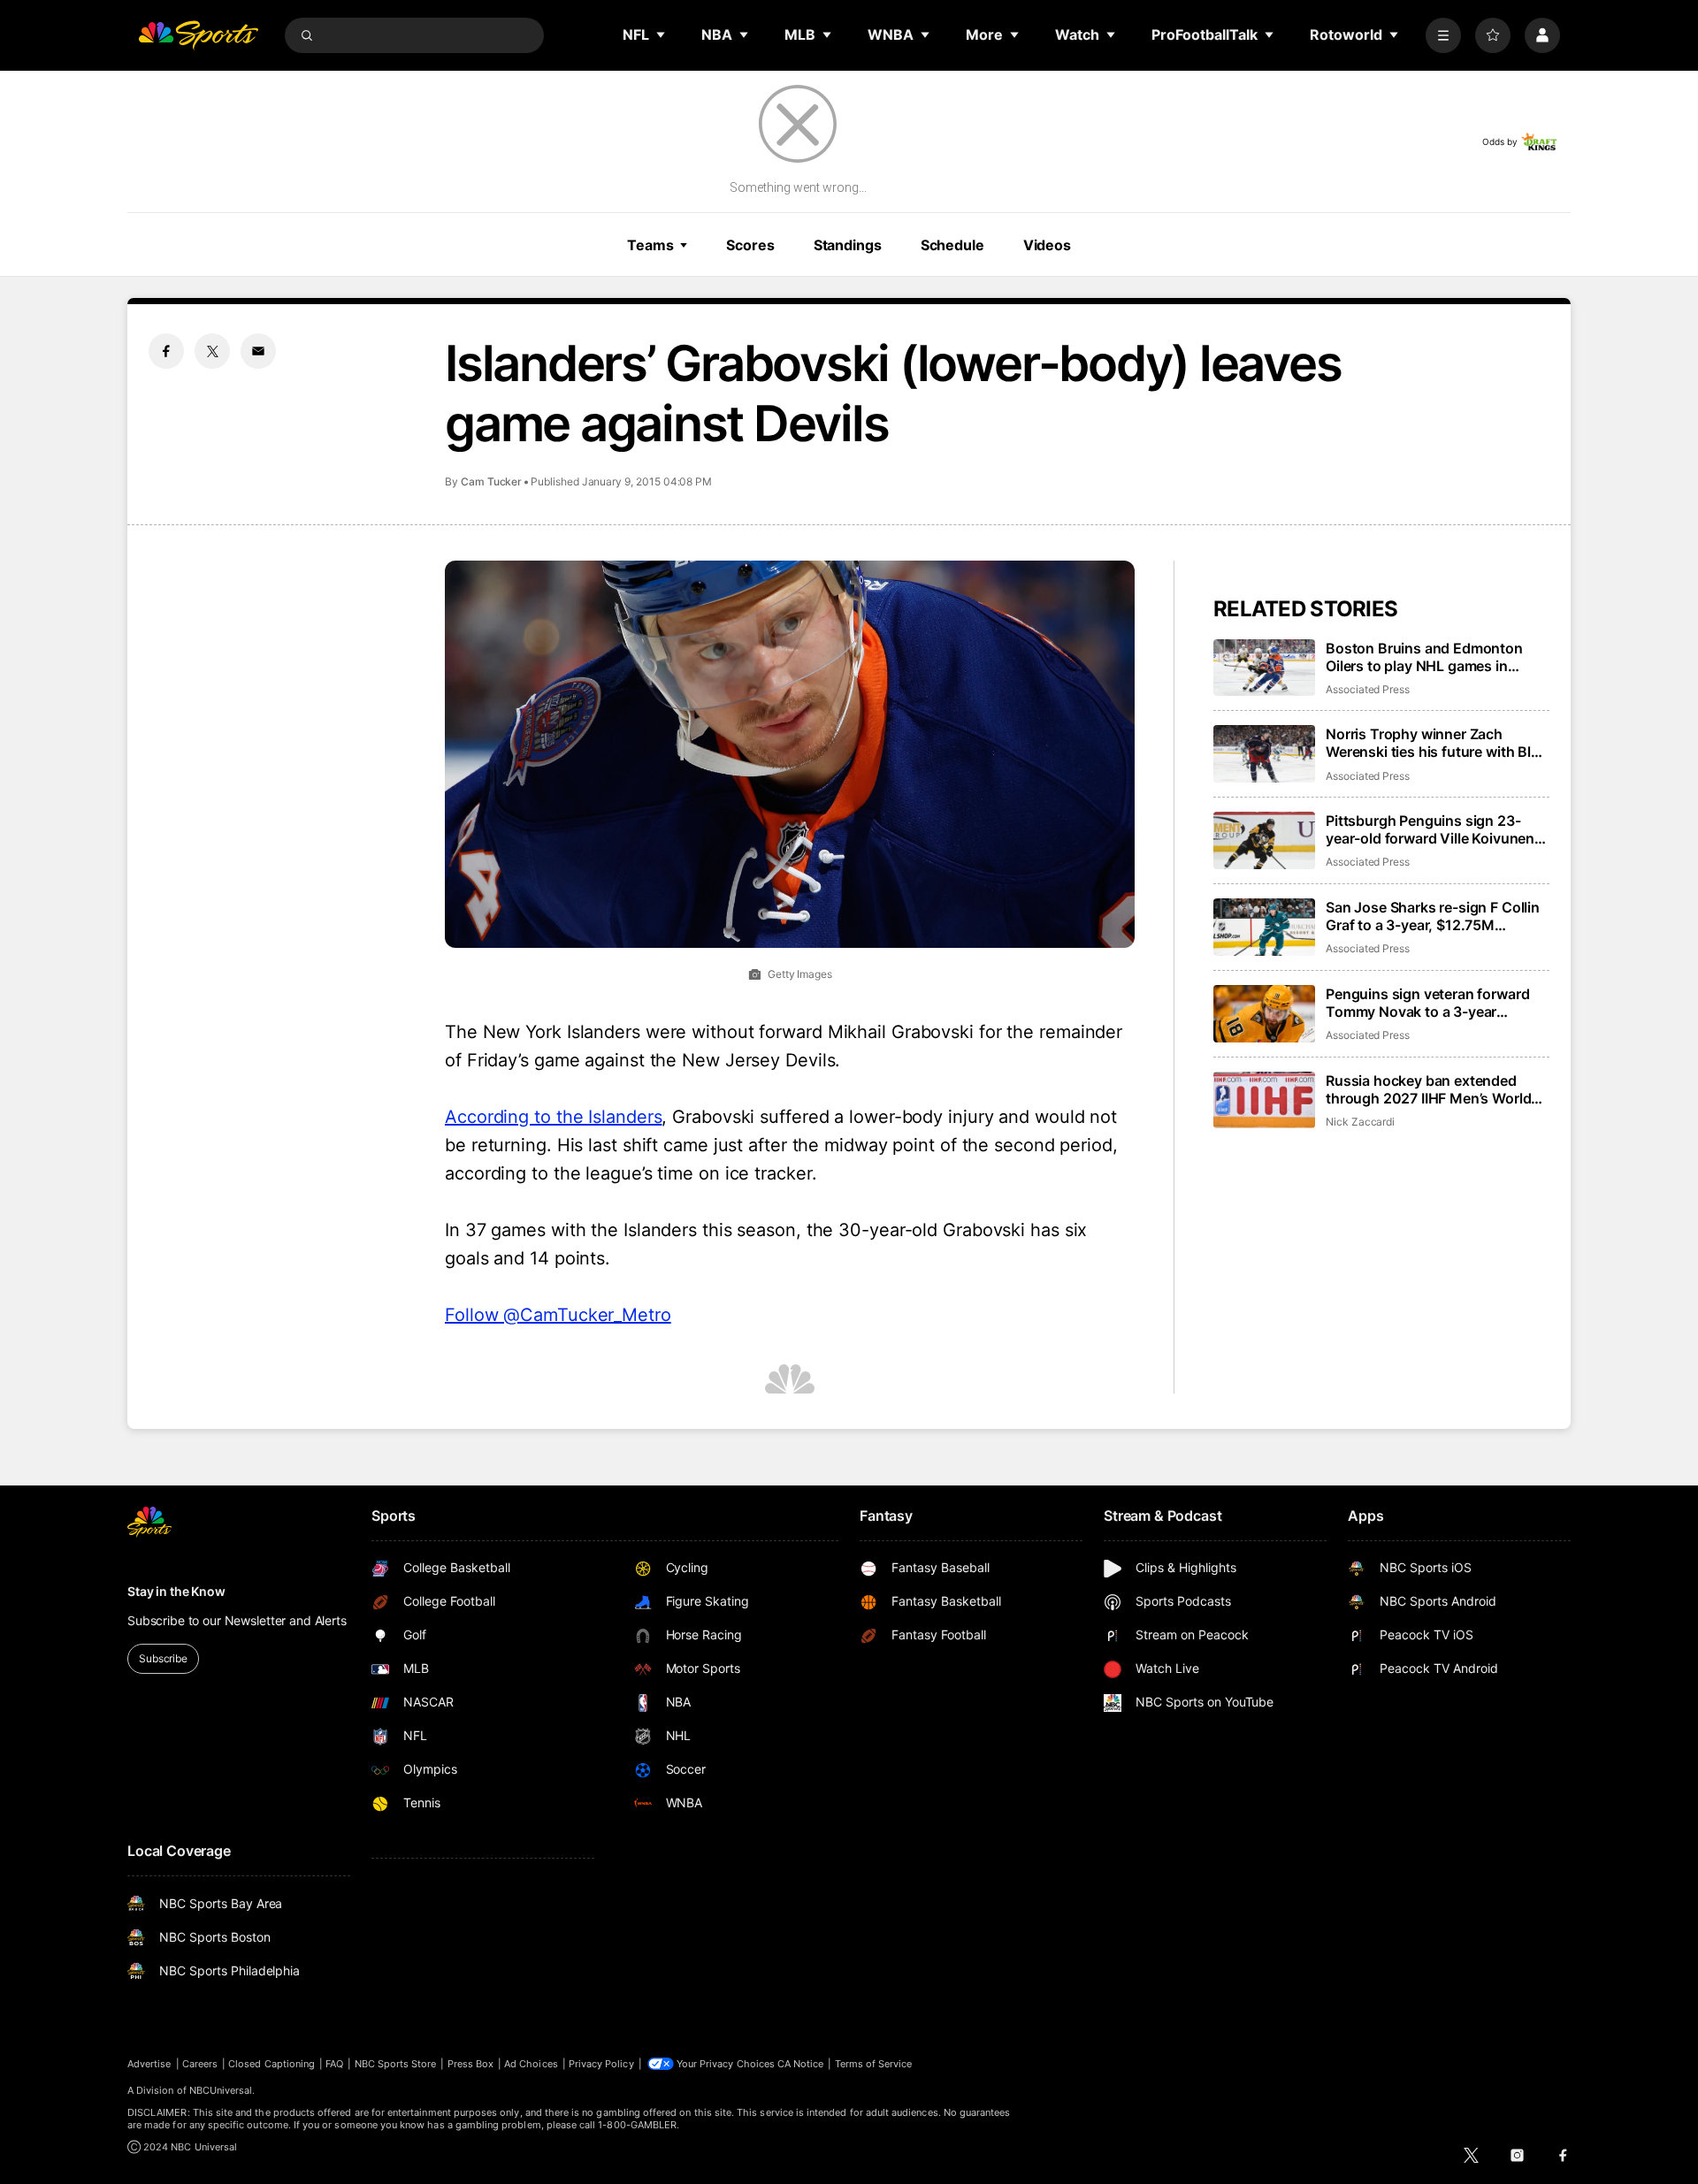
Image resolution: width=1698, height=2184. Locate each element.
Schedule (952, 245)
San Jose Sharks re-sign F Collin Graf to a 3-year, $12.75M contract (1433, 916)
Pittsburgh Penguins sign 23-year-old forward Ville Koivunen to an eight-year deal (1430, 829)
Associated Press (1368, 689)
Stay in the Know (176, 1591)
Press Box (471, 2064)
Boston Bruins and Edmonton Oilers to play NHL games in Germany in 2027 (1424, 657)
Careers (200, 2064)
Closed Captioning (272, 2064)
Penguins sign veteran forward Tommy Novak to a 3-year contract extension (1427, 1003)
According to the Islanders (553, 1117)
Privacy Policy (601, 2064)
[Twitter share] (212, 351)
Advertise (149, 2064)
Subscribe (163, 1658)
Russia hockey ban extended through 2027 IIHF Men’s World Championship (1428, 1089)
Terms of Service (874, 2064)
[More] (1443, 35)
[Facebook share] (166, 351)
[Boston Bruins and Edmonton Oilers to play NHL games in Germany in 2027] (1264, 668)
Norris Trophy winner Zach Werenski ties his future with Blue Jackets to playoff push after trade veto (1437, 743)
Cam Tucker (491, 481)
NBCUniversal (221, 2090)
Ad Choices (531, 2064)
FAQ (334, 2064)
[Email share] (258, 351)
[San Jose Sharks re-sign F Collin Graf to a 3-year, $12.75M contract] (1264, 927)
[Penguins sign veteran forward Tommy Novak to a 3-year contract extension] (1264, 1014)
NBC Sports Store (396, 2064)
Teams (650, 245)
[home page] (198, 35)
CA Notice (801, 2064)
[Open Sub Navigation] (662, 34)
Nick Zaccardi (1360, 1122)
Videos (1047, 245)
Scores (750, 245)
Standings (848, 245)
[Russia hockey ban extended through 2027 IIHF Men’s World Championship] (1264, 1100)
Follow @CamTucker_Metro (558, 1315)
